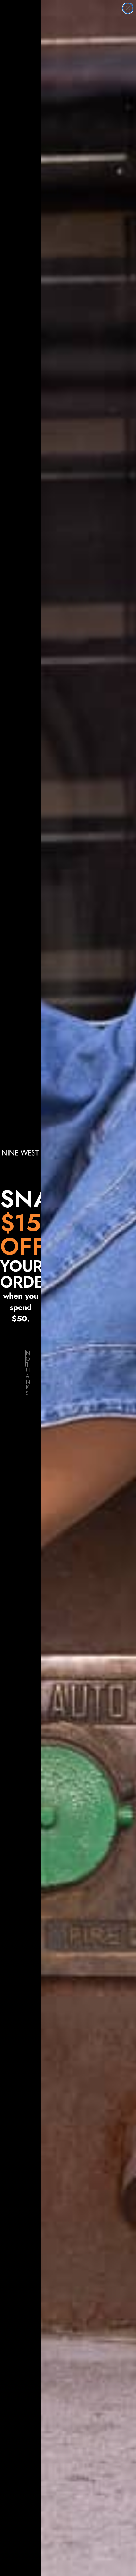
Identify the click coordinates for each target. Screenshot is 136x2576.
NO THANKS (26, 1358)
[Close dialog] (128, 8)
